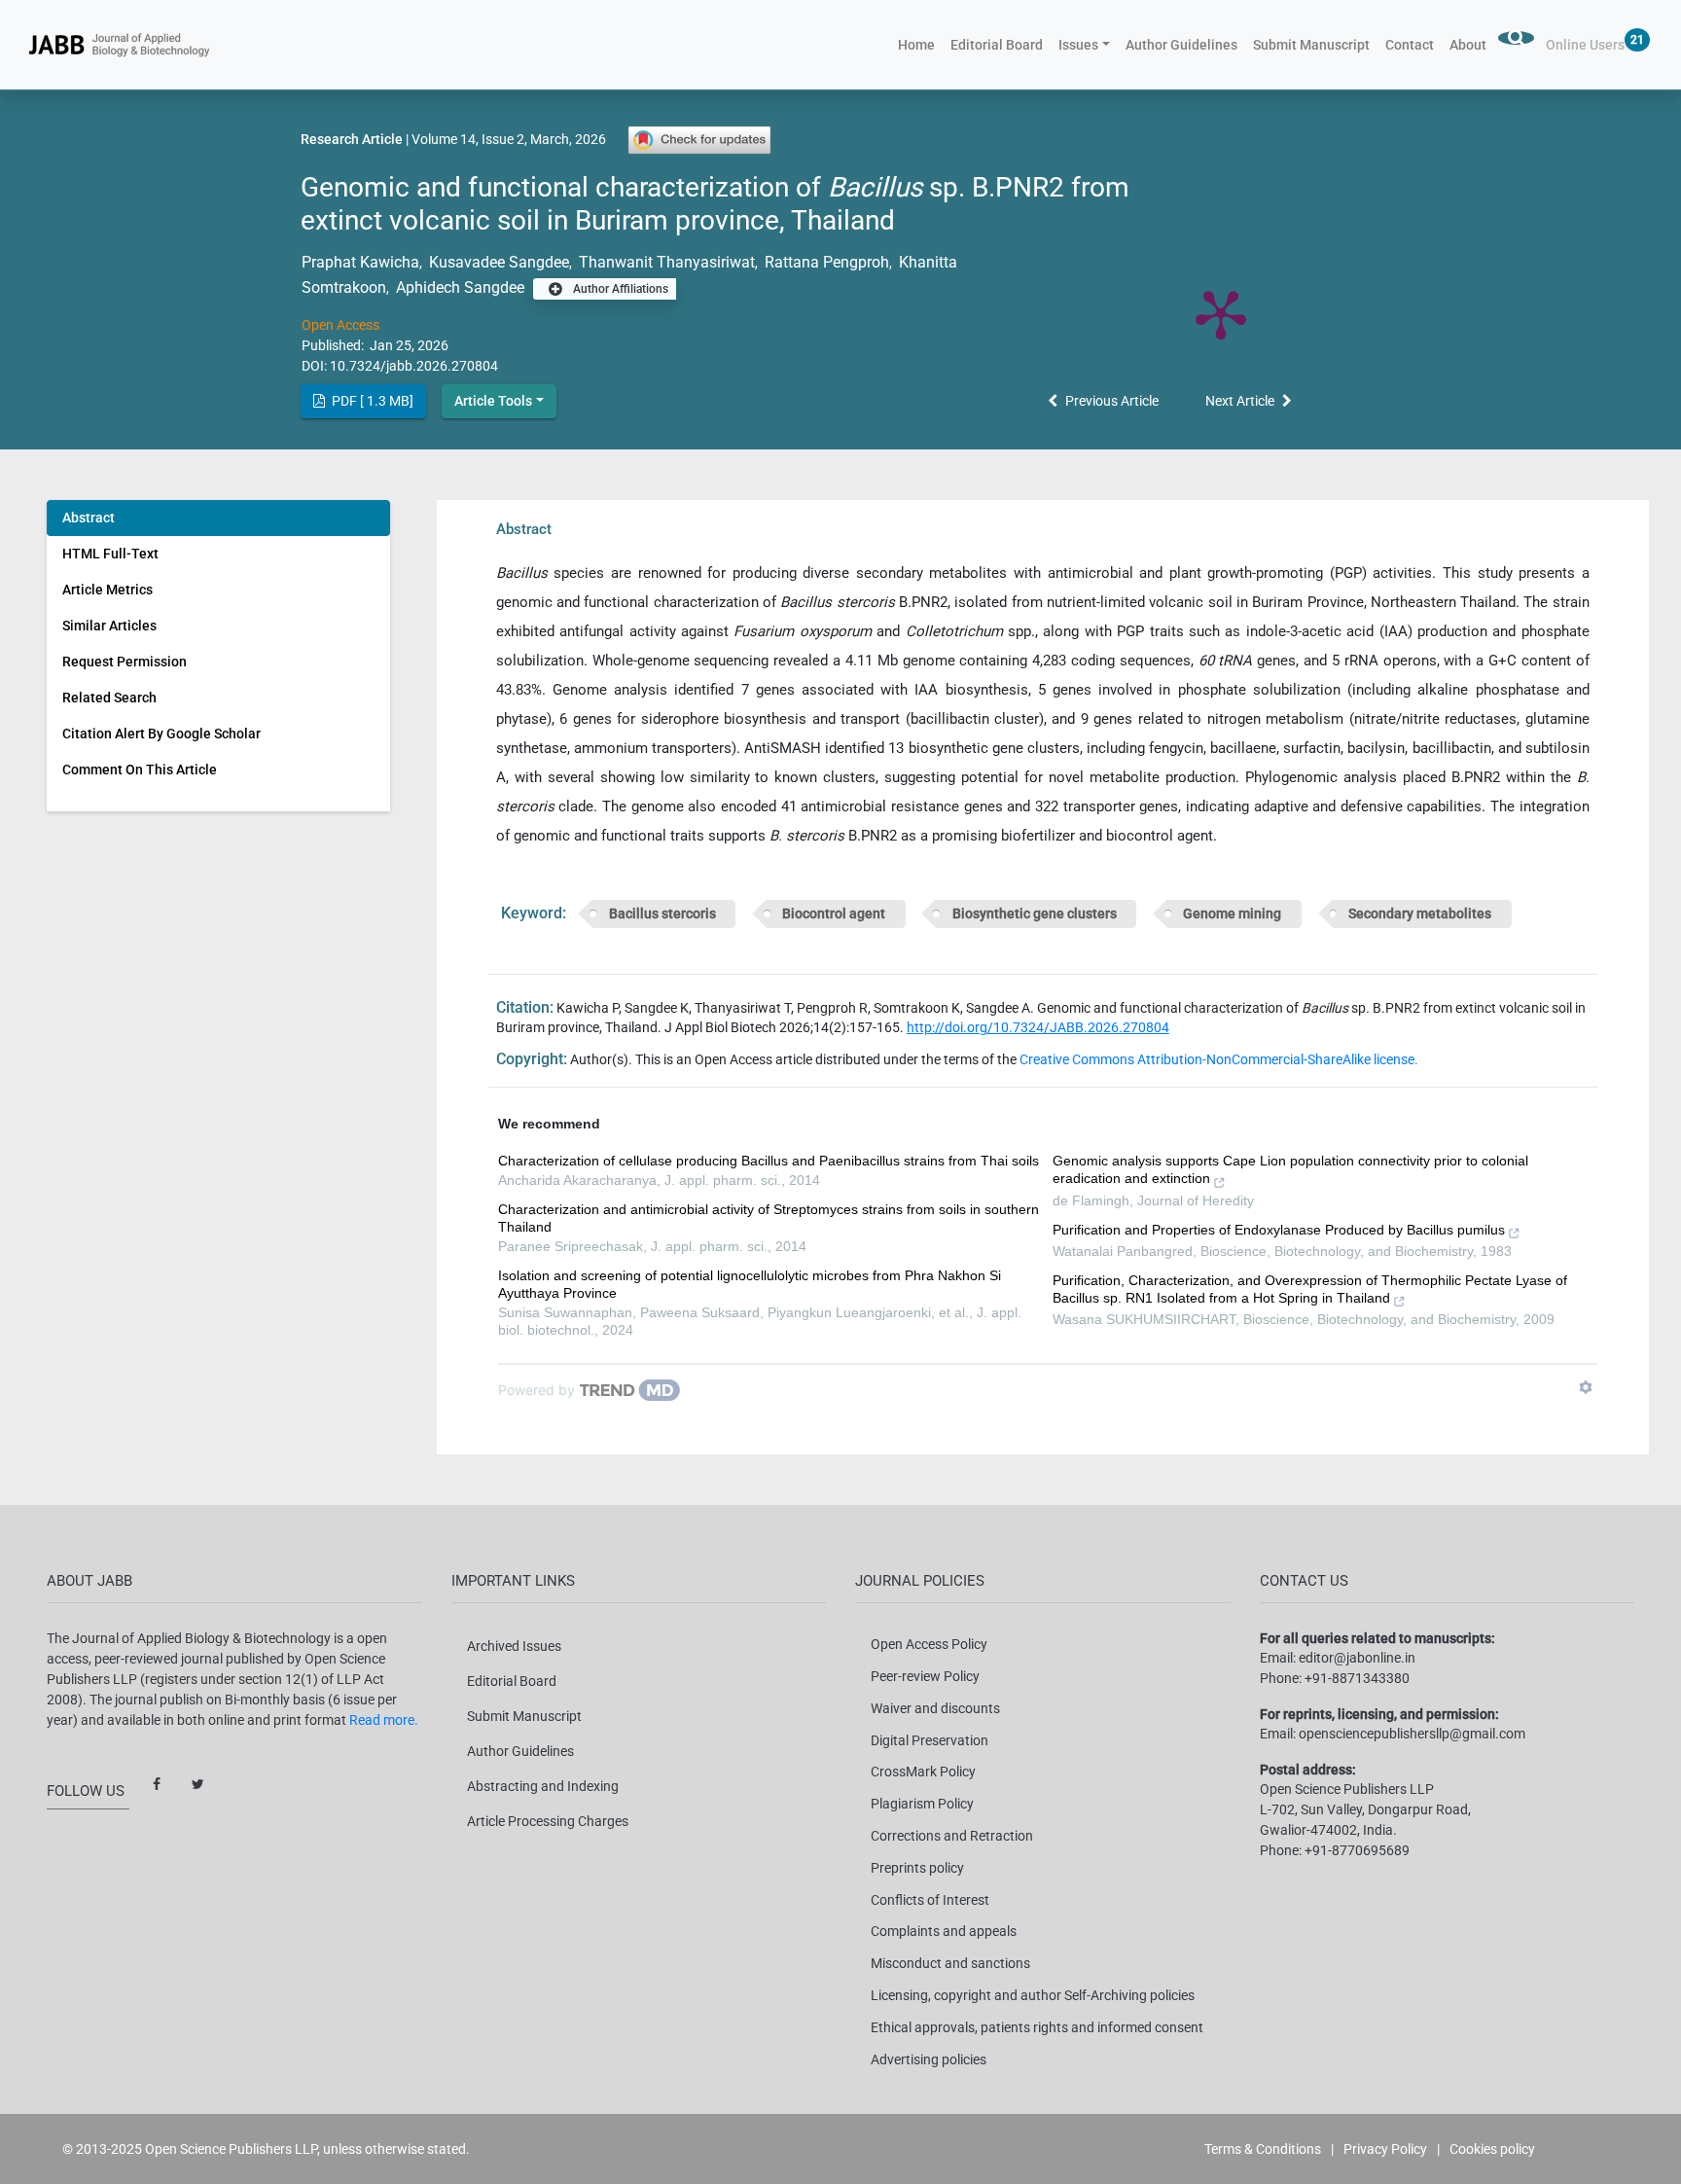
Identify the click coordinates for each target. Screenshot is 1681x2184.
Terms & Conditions (1263, 2149)
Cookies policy (1492, 2149)
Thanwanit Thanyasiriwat (665, 262)
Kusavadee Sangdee (497, 262)
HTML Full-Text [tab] (110, 554)
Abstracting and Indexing (543, 1786)
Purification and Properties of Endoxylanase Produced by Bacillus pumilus (1279, 1230)
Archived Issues (514, 1646)
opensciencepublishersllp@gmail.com (1412, 1734)
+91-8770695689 (1357, 1850)
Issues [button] (1078, 45)
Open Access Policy (929, 1644)
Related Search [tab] (109, 698)
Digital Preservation (930, 1740)
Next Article (1240, 401)
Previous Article (1112, 401)
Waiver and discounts (935, 1708)
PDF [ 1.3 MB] (371, 401)
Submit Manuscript (1311, 45)
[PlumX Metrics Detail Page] (1221, 313)
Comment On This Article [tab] (140, 770)
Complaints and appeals (944, 1931)
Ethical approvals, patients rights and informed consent (1037, 2027)
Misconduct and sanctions (950, 1963)
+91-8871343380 (1357, 1678)
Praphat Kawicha (360, 262)
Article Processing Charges (548, 1821)
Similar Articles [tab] (109, 626)
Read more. (384, 1720)
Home (920, 44)
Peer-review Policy (925, 1676)
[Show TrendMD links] (1586, 1387)
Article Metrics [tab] (107, 590)
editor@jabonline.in (1357, 1658)
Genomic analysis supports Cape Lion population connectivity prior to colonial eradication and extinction (1290, 1169)
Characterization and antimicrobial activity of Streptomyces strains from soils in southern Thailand (769, 1218)
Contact (1410, 45)
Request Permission (125, 662)
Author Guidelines (1181, 45)
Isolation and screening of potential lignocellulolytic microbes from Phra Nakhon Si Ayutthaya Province (750, 1284)
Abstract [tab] (89, 518)
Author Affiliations (619, 289)
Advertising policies (929, 2059)
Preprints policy (917, 1868)
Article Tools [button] (493, 401)
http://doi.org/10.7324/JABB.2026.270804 (1038, 1027)
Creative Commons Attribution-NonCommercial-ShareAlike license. (1219, 1059)
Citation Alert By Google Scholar (161, 734)
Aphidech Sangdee (458, 287)
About (1468, 45)
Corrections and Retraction (952, 1836)
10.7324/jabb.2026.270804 (414, 366)
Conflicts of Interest (930, 1900)
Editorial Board (997, 45)
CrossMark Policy (923, 1772)
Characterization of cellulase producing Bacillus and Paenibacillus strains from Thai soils (769, 1161)
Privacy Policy (1385, 2149)
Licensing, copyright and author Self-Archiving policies (1033, 1995)
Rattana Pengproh (825, 262)
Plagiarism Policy (922, 1804)
